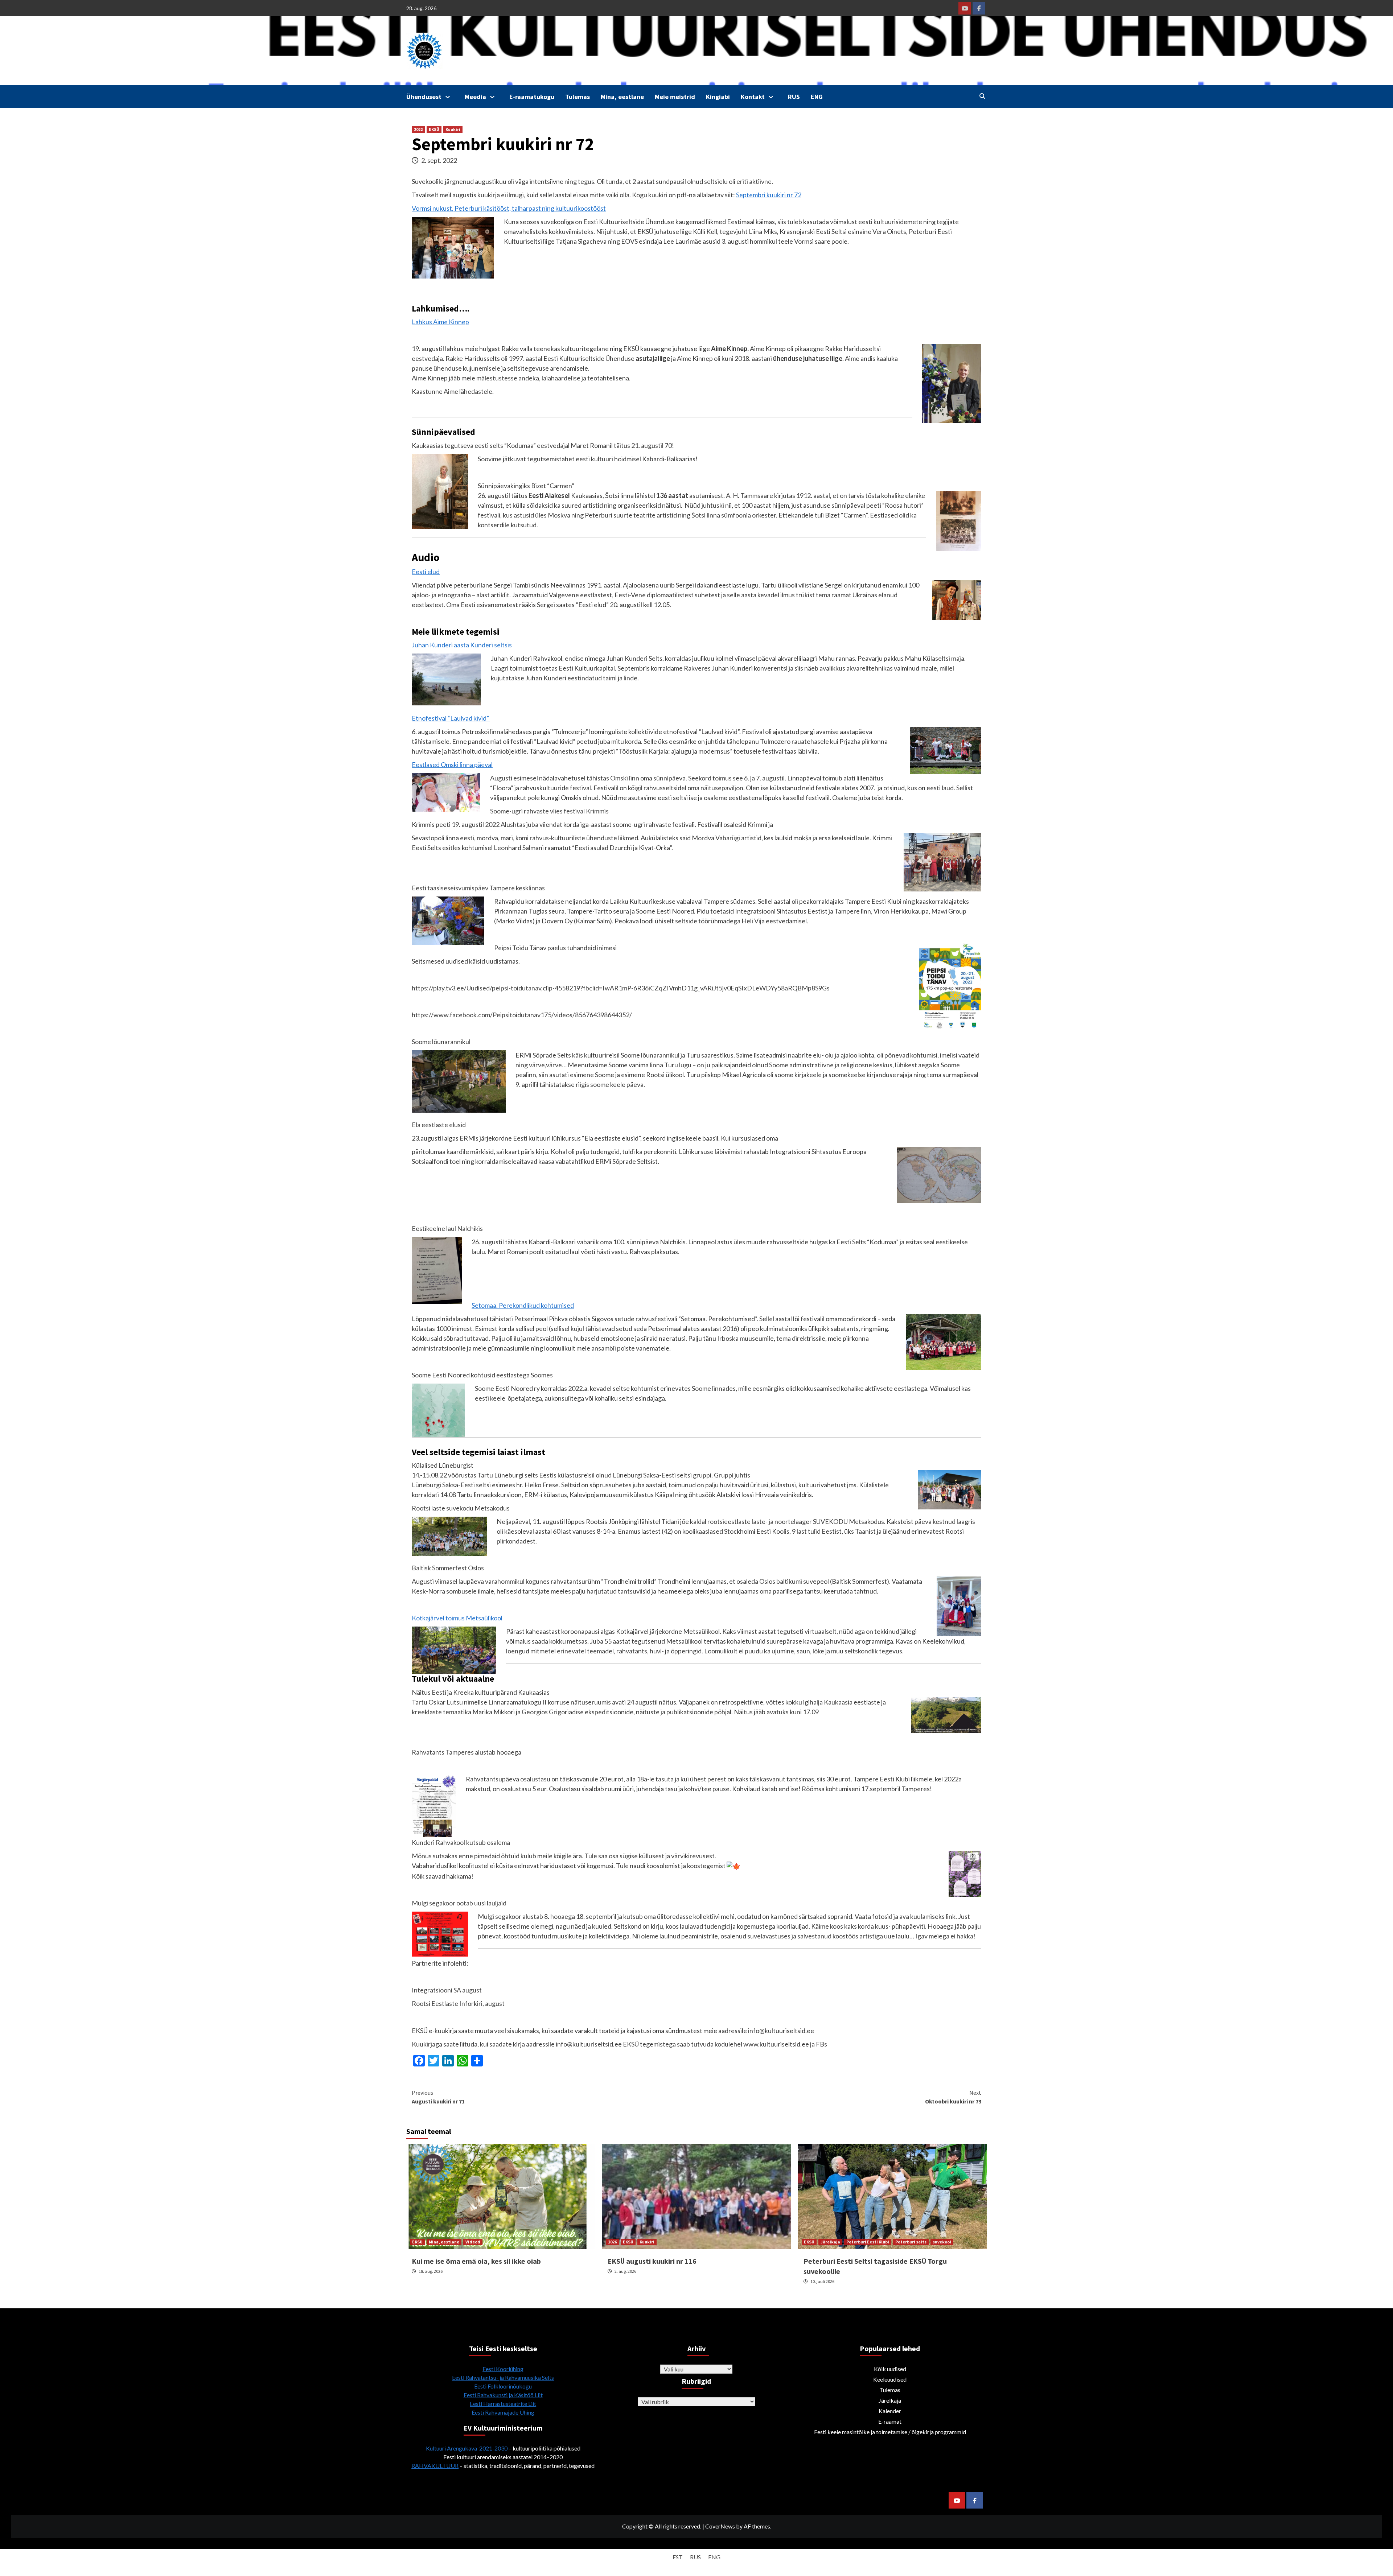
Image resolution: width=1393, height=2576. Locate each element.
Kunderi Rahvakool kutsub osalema (461, 1842)
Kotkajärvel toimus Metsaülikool (457, 1618)
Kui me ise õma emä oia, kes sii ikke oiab (476, 2261)
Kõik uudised (890, 2369)
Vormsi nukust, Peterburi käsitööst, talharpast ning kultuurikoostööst (509, 208)
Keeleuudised (890, 2379)
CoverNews (720, 2526)
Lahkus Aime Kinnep (440, 322)
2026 (612, 2242)
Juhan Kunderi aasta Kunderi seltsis (462, 645)
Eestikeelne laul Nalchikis (447, 1228)
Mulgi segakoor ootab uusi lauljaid (459, 1903)
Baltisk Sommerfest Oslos (448, 1568)
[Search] (982, 96)
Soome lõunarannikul (441, 1042)
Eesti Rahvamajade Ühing (503, 2412)
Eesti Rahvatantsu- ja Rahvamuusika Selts (503, 2377)
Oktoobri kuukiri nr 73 (953, 2097)
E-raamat (890, 2421)
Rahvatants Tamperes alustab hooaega (467, 1752)
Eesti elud (426, 572)
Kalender (890, 2411)
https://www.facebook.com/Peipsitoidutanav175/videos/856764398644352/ (522, 1015)
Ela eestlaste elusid (439, 1125)
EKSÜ (434, 129)
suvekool (942, 2242)
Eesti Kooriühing (503, 2369)
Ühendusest (424, 97)
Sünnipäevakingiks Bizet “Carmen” (526, 486)
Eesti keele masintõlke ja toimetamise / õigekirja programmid (890, 2432)
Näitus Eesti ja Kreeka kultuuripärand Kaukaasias (481, 1692)
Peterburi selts (911, 2242)
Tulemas (578, 97)
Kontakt (753, 97)
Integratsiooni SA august (447, 1990)
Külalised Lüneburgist (443, 1465)
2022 (418, 129)
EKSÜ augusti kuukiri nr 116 (652, 2261)
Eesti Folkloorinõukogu (503, 2386)
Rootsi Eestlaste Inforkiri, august (458, 2003)
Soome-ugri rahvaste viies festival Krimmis (549, 811)
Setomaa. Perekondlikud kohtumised (523, 1305)
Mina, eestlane (622, 97)
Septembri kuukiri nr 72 (769, 195)
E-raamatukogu (532, 97)
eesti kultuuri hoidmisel (608, 459)
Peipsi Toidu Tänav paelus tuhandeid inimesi (555, 948)
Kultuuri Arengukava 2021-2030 (467, 2448)
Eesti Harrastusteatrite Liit (503, 2404)
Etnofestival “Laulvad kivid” (451, 718)
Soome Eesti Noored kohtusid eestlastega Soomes (482, 1375)
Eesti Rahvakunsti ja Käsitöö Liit (503, 2395)
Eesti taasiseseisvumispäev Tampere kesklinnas (478, 888)
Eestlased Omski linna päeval (452, 764)
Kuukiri (453, 129)
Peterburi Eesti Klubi (868, 2242)
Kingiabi (718, 97)
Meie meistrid (675, 97)
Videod (473, 2242)
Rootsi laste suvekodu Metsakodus (461, 1508)
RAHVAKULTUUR (435, 2466)
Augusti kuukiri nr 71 (438, 2097)
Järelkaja (830, 2242)
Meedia (475, 97)
